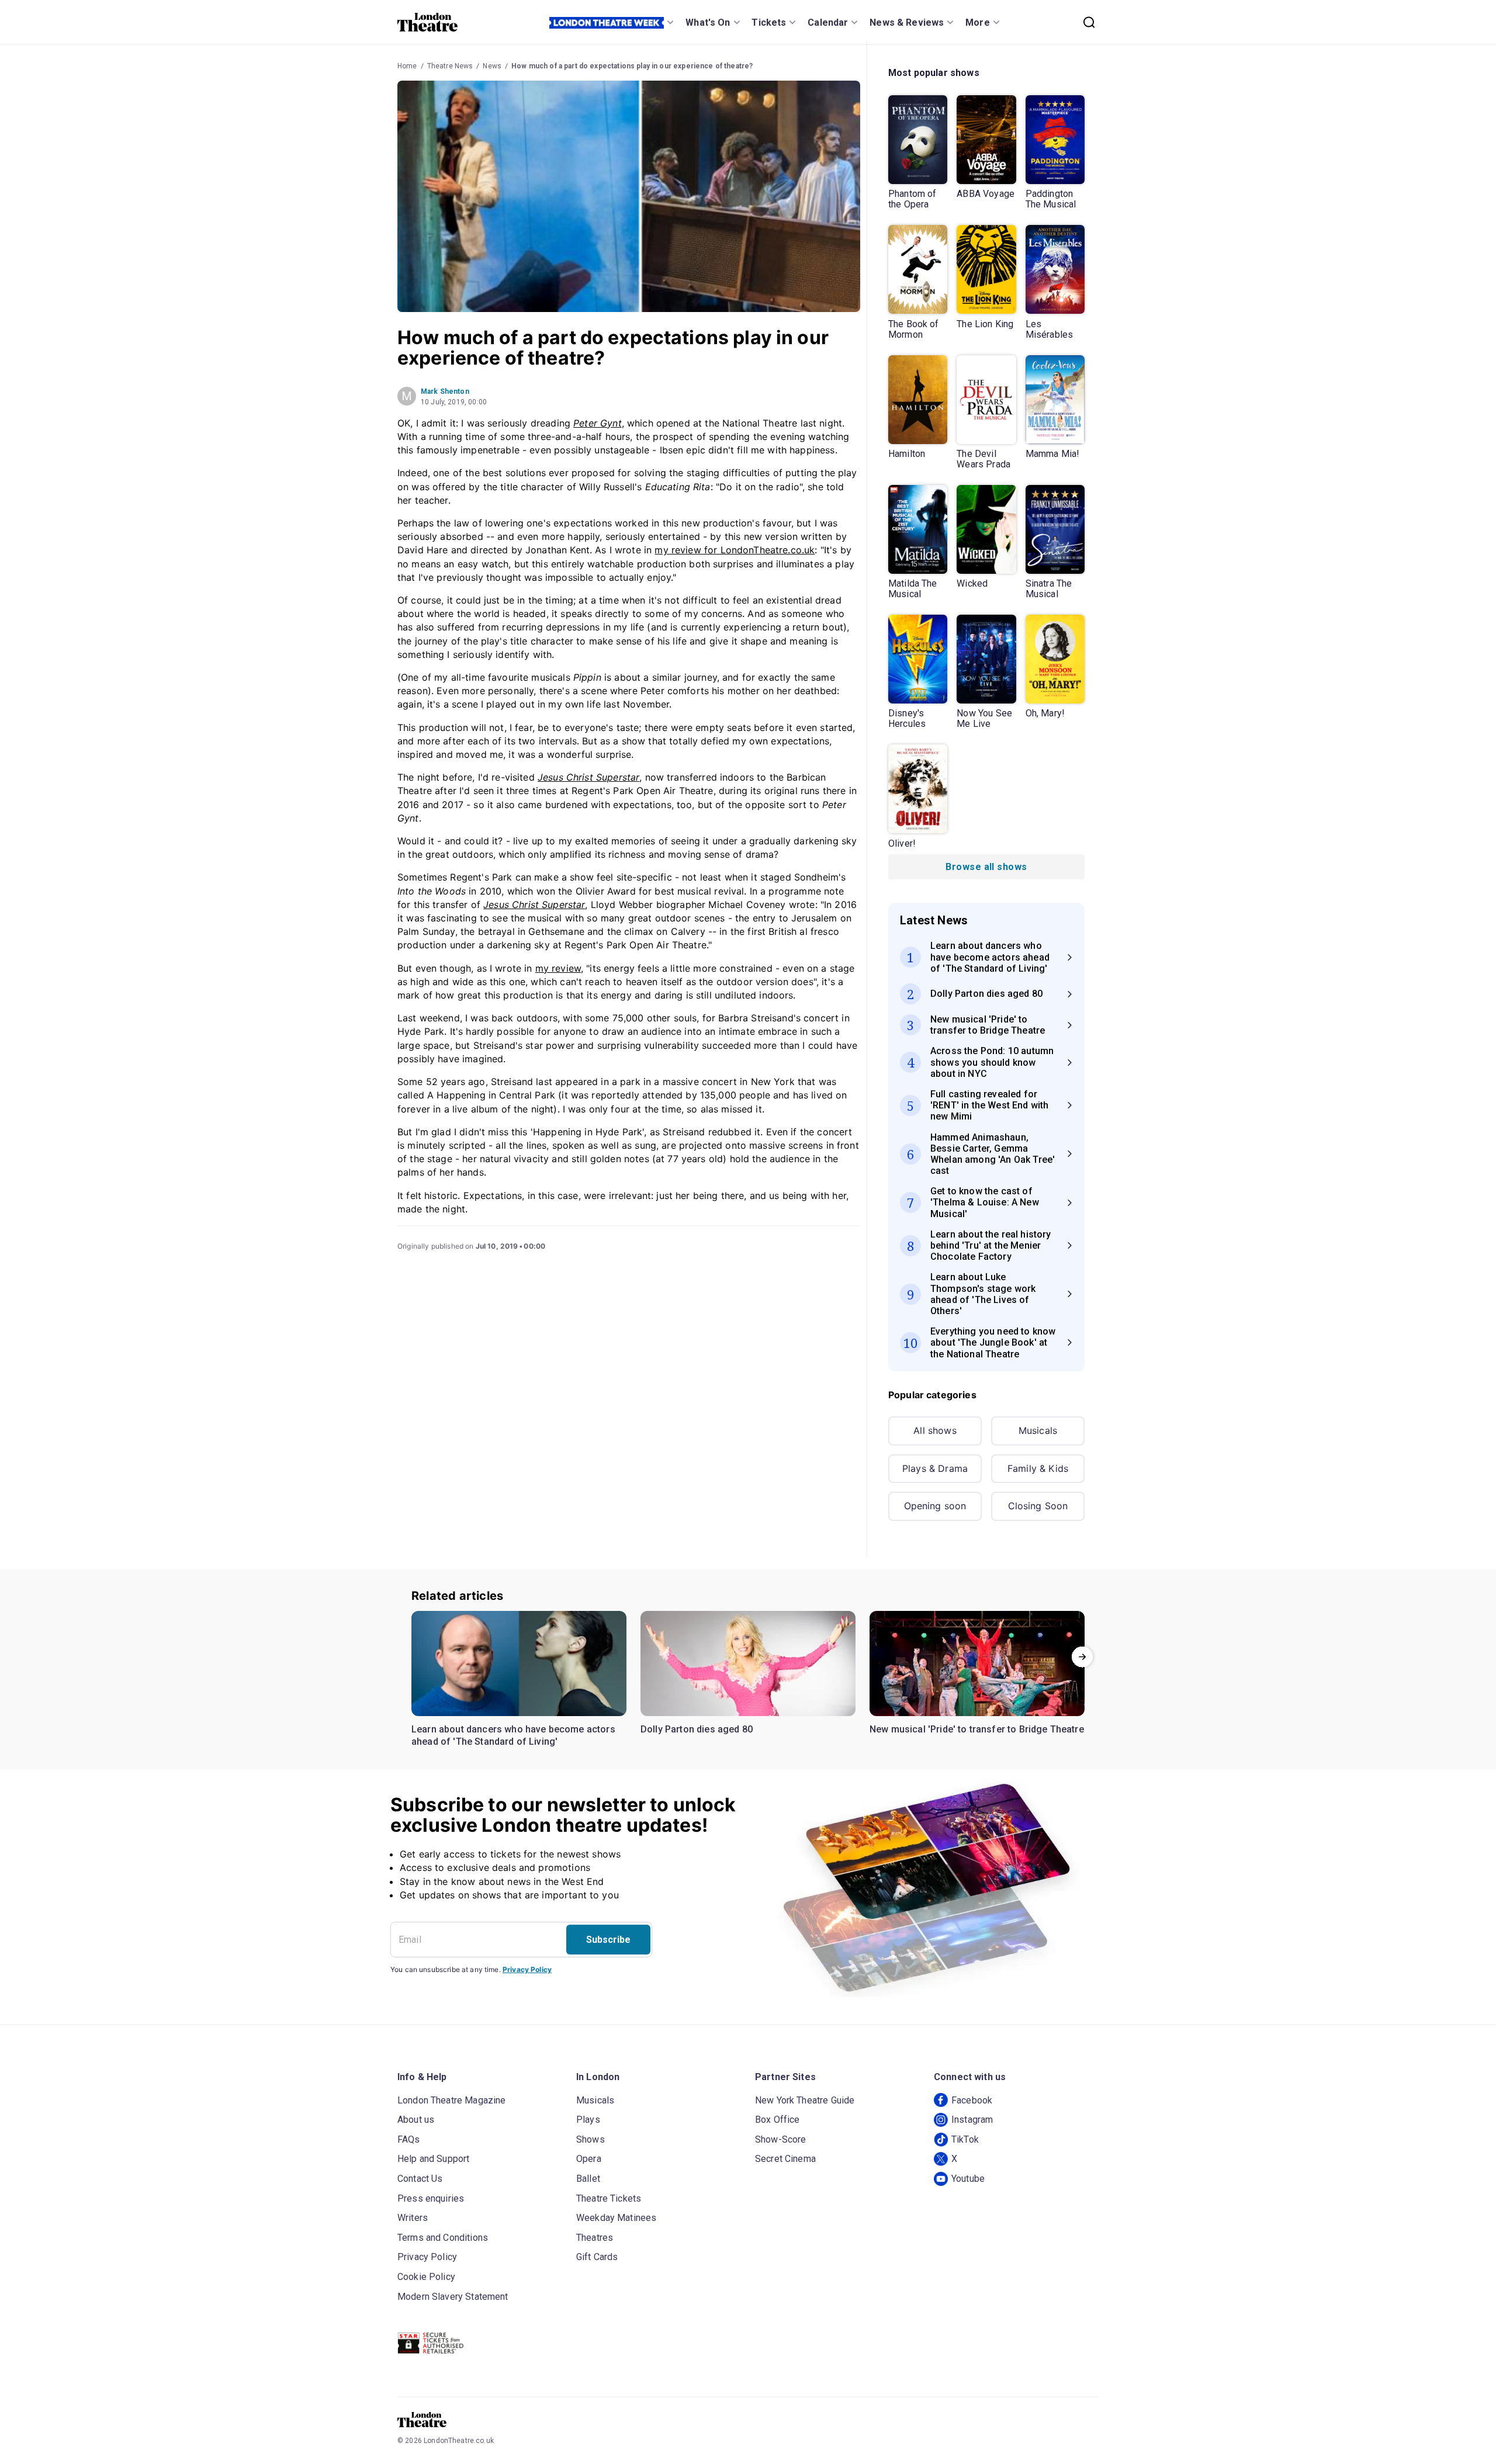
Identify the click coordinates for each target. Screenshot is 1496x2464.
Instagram (972, 2120)
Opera (589, 2159)
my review (558, 968)
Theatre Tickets (609, 2198)
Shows (591, 2139)
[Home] (427, 22)
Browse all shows (986, 867)
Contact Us (420, 2179)
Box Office (778, 2120)
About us (416, 2120)
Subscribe (608, 1940)
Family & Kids (1038, 1468)
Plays (588, 2120)
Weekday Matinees (616, 2218)
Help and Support (433, 2159)
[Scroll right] (1082, 1657)
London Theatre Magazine (451, 2100)
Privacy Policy (527, 1969)
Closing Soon (1038, 1506)
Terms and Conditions (443, 2238)
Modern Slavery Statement (453, 2297)
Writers (413, 2218)
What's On (708, 22)
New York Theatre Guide (805, 2100)
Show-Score (781, 2139)
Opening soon (935, 1506)
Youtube (968, 2179)
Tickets (769, 22)
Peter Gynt (598, 423)
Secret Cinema (785, 2159)
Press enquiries (431, 2198)
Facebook (972, 2100)
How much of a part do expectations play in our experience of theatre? (632, 66)
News (492, 66)
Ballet (588, 2179)
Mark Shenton (445, 391)
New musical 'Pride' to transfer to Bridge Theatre (977, 1729)
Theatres (595, 2238)
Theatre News (450, 66)
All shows (935, 1430)
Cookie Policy (426, 2277)
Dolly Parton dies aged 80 (697, 1729)
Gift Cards (597, 2257)
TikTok (965, 2139)
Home (407, 66)
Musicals (1038, 1430)
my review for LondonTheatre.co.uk (735, 550)
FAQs (409, 2139)
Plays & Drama (935, 1468)
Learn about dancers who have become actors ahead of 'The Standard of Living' (513, 1736)
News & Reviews (907, 22)
